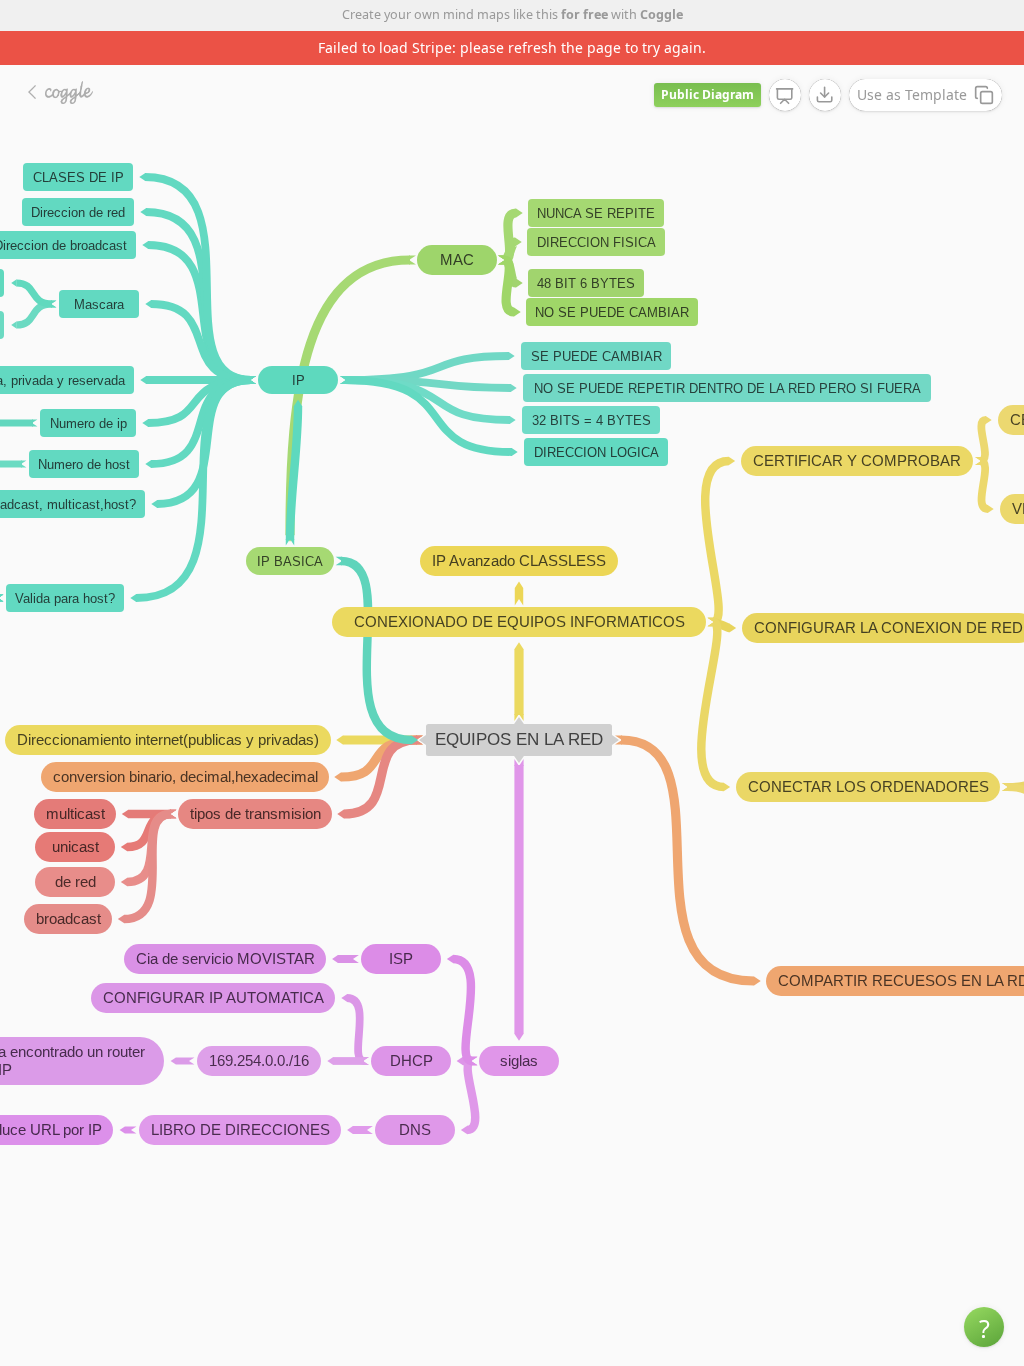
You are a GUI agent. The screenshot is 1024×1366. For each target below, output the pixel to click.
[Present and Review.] (785, 96)
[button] (984, 1327)
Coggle (661, 14)
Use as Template (912, 94)
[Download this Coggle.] (825, 95)
